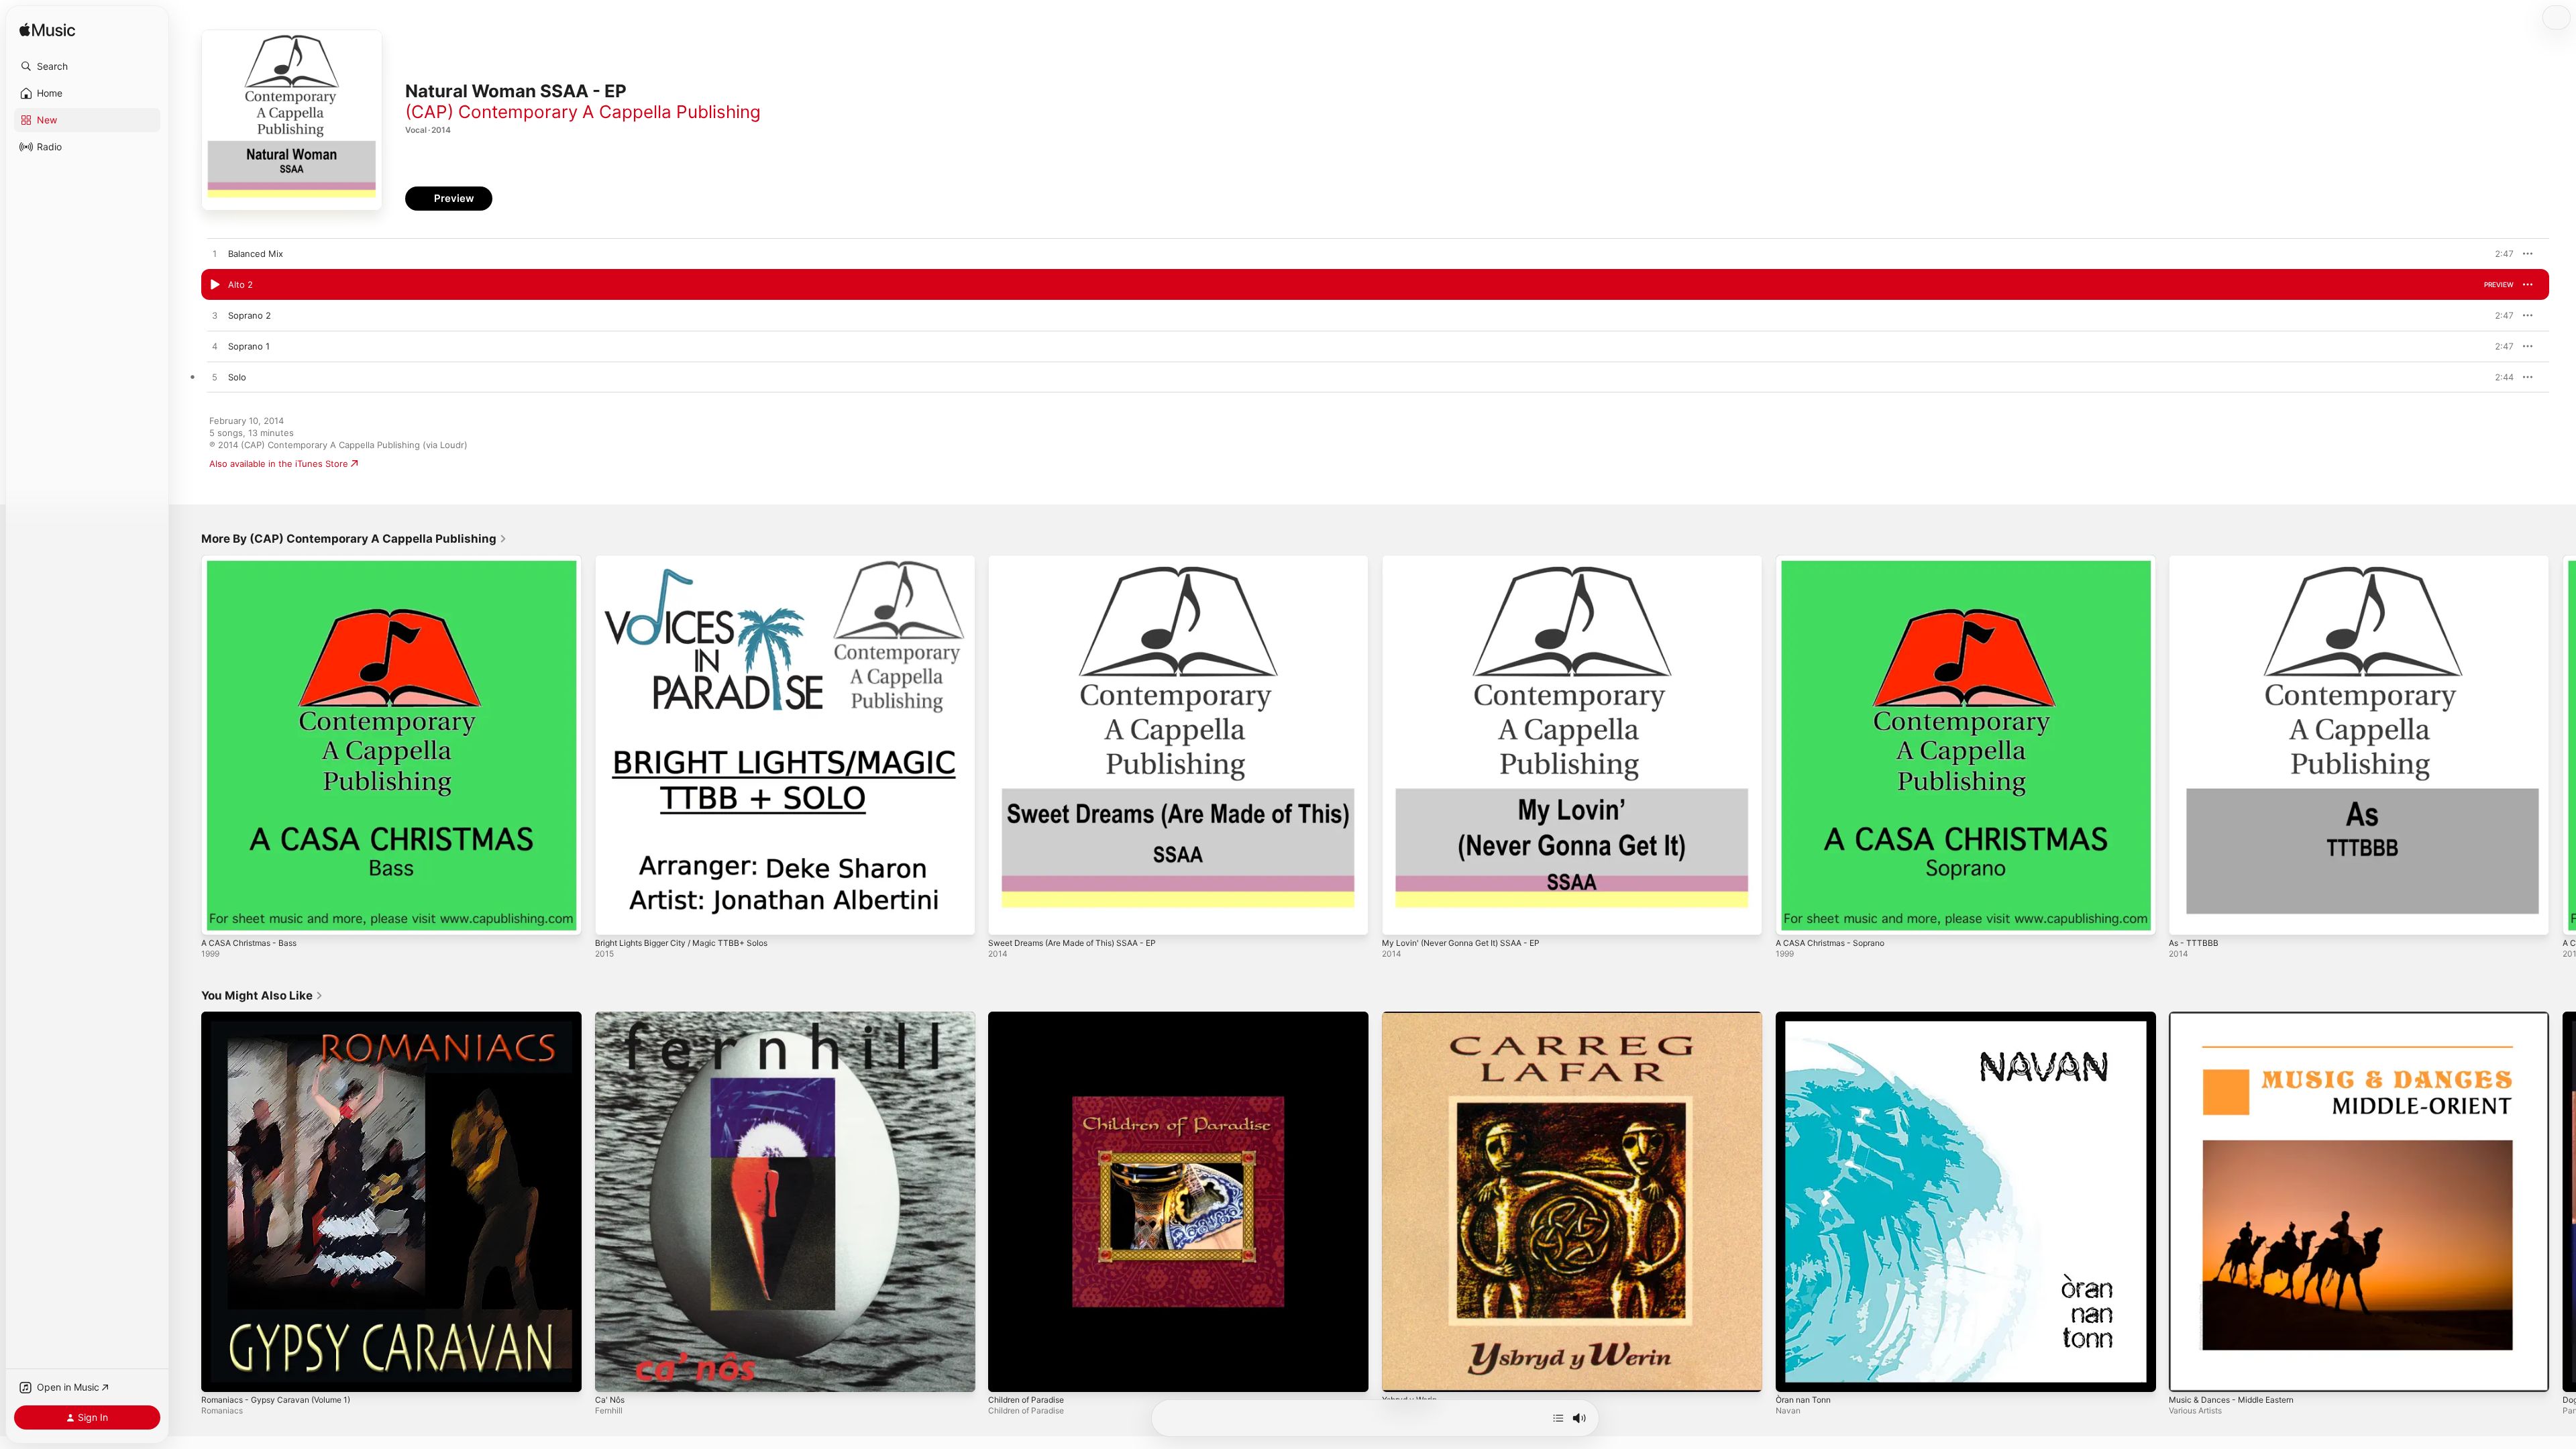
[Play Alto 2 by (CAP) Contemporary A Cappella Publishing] (215, 285)
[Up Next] (1558, 1418)
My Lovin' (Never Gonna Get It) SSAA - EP (1470, 560)
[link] (354, 539)
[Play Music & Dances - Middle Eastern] (2186, 1375)
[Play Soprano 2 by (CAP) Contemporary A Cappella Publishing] (215, 316)
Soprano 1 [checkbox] (249, 346)
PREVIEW (2499, 254)
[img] (47, 31)
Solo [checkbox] (237, 377)
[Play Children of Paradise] (1005, 1375)
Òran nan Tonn (1807, 1017)
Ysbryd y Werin (1413, 1017)
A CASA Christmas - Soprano (1836, 560)
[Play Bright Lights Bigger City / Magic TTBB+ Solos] (612, 918)
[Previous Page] (188, 745)
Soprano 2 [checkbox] (250, 315)
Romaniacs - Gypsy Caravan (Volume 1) (283, 1017)
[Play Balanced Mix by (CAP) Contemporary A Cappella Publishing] (215, 254)
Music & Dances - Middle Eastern (2238, 1017)
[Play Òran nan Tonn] (1792, 1375)
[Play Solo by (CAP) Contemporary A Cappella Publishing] (215, 378)
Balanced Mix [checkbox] (256, 254)
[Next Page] (2563, 745)
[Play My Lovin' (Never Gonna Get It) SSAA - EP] (1399, 918)
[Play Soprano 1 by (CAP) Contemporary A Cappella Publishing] (215, 347)
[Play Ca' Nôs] (612, 1375)
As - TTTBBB (2195, 560)
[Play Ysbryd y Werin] (1399, 1375)
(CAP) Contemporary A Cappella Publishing (583, 112)
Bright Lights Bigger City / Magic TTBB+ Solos (690, 560)
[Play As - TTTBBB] (2186, 918)
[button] (87, 66)
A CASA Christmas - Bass (254, 560)
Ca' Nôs (611, 1017)
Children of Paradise (1030, 1017)
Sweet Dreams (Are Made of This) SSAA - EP (1082, 560)
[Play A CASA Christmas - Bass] (218, 918)
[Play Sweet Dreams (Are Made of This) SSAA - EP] (1005, 918)
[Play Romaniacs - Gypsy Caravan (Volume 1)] (218, 1375)
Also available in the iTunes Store (279, 464)
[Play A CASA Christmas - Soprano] (1792, 918)
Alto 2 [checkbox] (240, 284)
